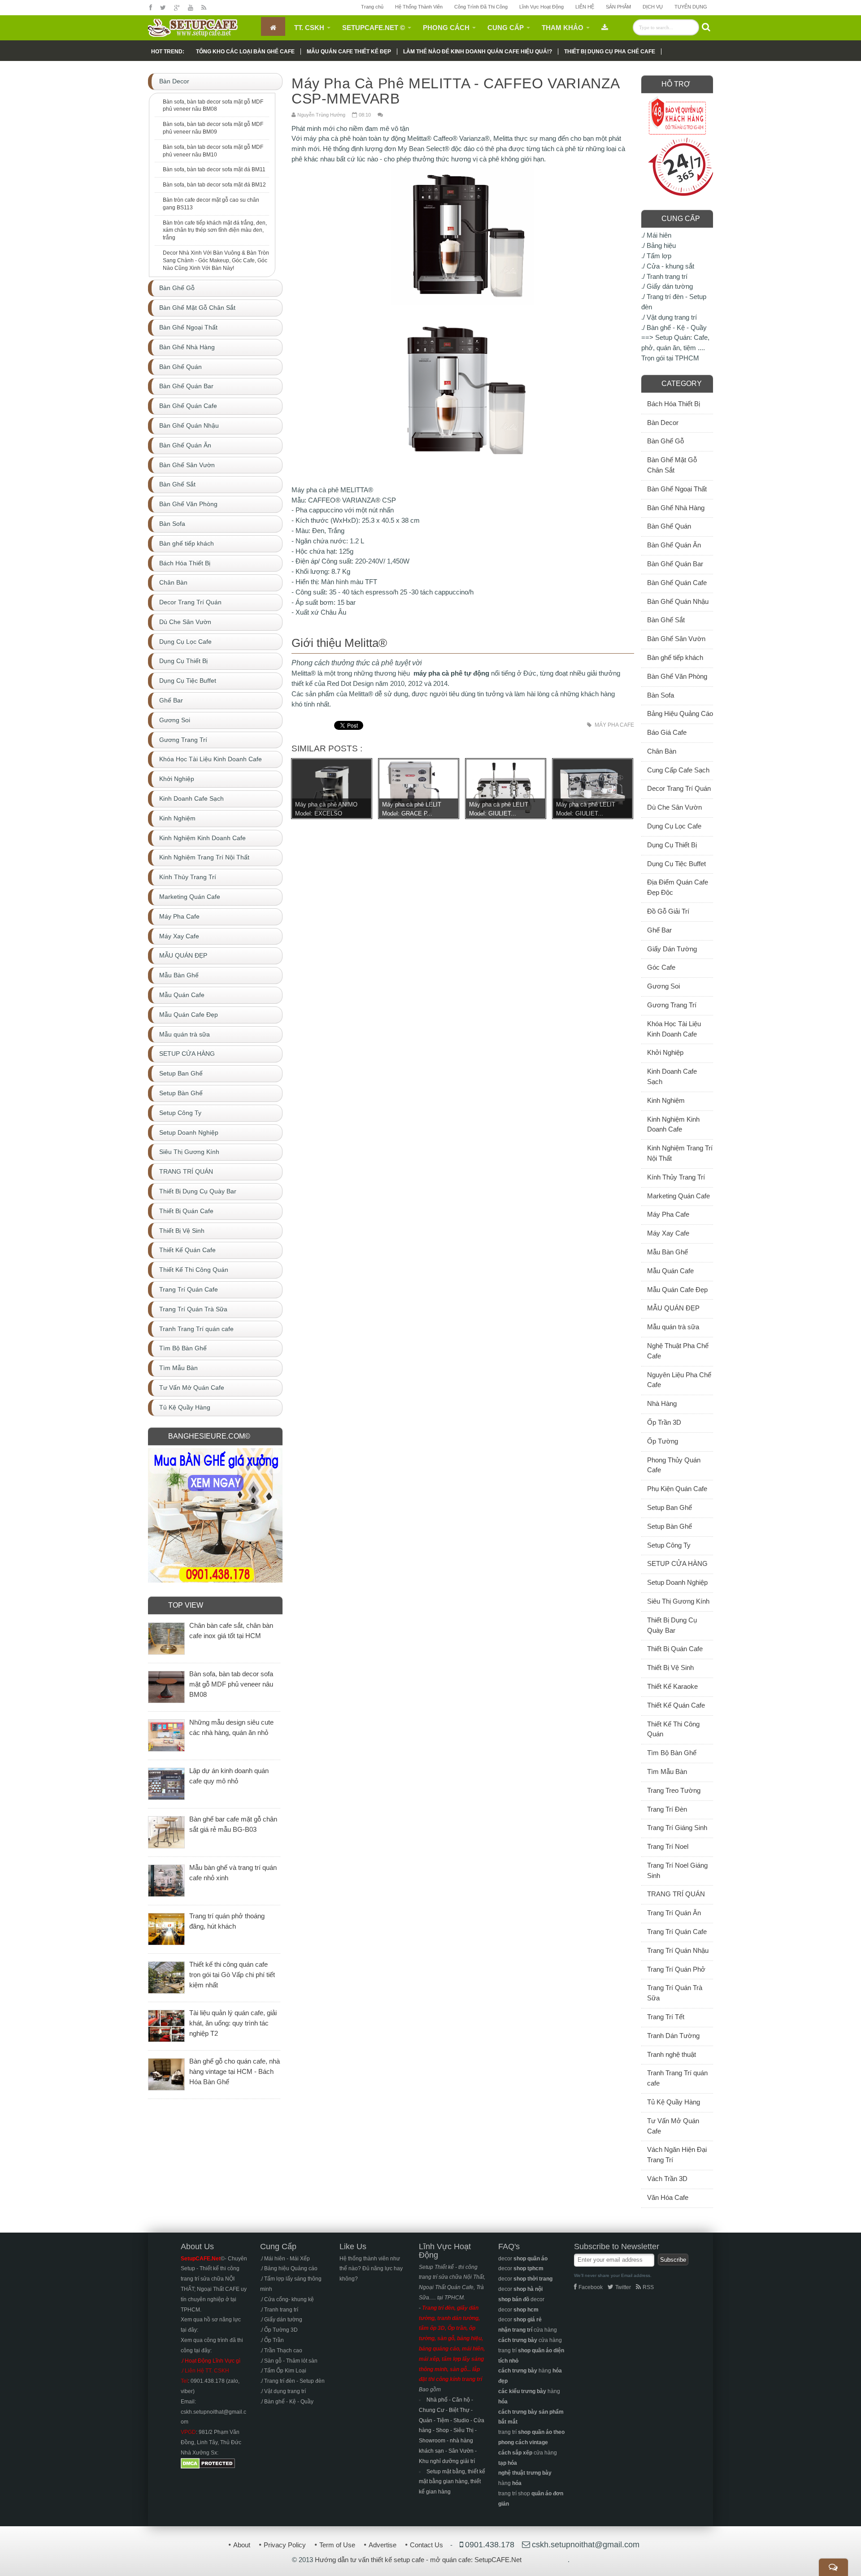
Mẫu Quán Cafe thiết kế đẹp (349, 52)
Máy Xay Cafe (668, 1233)
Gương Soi (663, 986)
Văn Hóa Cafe (668, 2197)
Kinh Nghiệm (666, 1100)
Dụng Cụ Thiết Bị (672, 845)
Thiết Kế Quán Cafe (676, 1705)
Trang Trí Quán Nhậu (678, 1950)
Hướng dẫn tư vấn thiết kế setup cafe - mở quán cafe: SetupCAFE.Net (418, 2560)
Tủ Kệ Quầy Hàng (674, 2102)
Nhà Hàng (662, 1403)
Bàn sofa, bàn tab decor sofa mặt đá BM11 (214, 169)
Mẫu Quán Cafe (670, 1271)
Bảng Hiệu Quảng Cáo (680, 713)
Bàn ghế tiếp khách (675, 657)
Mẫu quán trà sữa (673, 1327)
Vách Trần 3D (667, 2179)
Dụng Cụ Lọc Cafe (674, 826)
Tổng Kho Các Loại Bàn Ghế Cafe (245, 52)
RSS (648, 2287)
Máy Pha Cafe (614, 725)
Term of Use (337, 2545)
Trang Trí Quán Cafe (677, 1932)
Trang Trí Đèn (667, 1809)
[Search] (706, 27)
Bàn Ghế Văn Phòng (677, 676)
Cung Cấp (506, 28)
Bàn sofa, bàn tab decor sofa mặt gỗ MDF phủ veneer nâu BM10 (213, 151)
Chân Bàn (662, 751)
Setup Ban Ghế (670, 1507)
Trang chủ (372, 7)
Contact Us (426, 2545)
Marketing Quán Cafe (678, 1196)
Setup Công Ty (669, 1545)
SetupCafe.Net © (374, 28)
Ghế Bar (659, 930)
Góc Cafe (661, 967)
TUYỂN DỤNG (691, 7)
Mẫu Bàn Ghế (667, 1252)
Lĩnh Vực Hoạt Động (541, 7)
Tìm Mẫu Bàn (667, 1772)
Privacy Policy (285, 2545)
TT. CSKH (309, 28)
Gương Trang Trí (672, 1005)
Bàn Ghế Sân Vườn (676, 639)
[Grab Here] (605, 26)
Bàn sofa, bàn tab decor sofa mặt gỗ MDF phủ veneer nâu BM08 (213, 106)
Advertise (383, 2545)
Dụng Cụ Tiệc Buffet (676, 864)
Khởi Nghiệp (665, 1052)
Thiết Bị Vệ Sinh (670, 1667)
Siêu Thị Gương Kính (678, 1601)
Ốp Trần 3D (664, 1422)
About (242, 2545)
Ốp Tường (663, 1441)
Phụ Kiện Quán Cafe (677, 1489)
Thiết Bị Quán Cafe (675, 1649)
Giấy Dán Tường (672, 949)
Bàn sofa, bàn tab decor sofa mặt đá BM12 (214, 185)
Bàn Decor (663, 423)
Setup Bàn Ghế (670, 1526)
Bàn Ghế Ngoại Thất (677, 489)
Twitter (623, 2287)
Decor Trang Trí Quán (679, 788)
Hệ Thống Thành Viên (419, 7)
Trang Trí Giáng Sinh (677, 1828)
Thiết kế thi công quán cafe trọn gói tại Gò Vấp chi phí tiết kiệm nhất (232, 1975)
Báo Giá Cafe (667, 732)
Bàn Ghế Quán (669, 526)
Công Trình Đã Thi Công (481, 7)
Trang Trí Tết (666, 2017)
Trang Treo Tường (674, 1790)
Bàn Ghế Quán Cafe (677, 583)
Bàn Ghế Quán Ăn (674, 545)
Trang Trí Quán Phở (676, 1969)
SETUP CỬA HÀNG (677, 1563)
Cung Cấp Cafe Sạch (678, 770)
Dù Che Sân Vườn (674, 807)
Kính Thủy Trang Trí (676, 1177)
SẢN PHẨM (618, 7)
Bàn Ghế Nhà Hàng (676, 508)
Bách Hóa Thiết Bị (674, 404)
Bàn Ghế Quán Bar (675, 564)
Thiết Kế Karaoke (672, 1686)
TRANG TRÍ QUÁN (676, 1894)
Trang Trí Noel (668, 1846)
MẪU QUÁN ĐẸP (673, 1308)
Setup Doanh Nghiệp (677, 1582)
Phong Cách (446, 28)
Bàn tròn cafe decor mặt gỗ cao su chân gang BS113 (211, 204)
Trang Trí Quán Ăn (674, 1913)
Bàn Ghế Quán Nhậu (678, 601)
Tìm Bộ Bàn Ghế (672, 1753)
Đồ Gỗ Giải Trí (668, 911)
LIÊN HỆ (585, 7)
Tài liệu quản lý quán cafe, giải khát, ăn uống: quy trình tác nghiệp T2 (233, 2023)
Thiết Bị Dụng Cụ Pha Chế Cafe (610, 52)
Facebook (591, 2287)
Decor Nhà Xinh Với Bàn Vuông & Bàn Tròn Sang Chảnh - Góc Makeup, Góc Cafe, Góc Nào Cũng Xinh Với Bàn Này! (216, 260)
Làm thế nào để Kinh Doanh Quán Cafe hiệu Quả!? (478, 52)
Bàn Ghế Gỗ (665, 441)
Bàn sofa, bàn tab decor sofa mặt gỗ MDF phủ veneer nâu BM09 (213, 128)
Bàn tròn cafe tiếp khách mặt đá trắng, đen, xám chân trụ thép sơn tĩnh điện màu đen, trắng (215, 230)
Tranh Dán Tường (673, 2036)
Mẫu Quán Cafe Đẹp (677, 1290)
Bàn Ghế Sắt (666, 620)
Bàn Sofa (661, 695)
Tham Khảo (563, 28)
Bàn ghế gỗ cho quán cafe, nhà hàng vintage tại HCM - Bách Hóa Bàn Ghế (235, 2071)
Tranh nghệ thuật (672, 2054)
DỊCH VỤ (653, 7)
